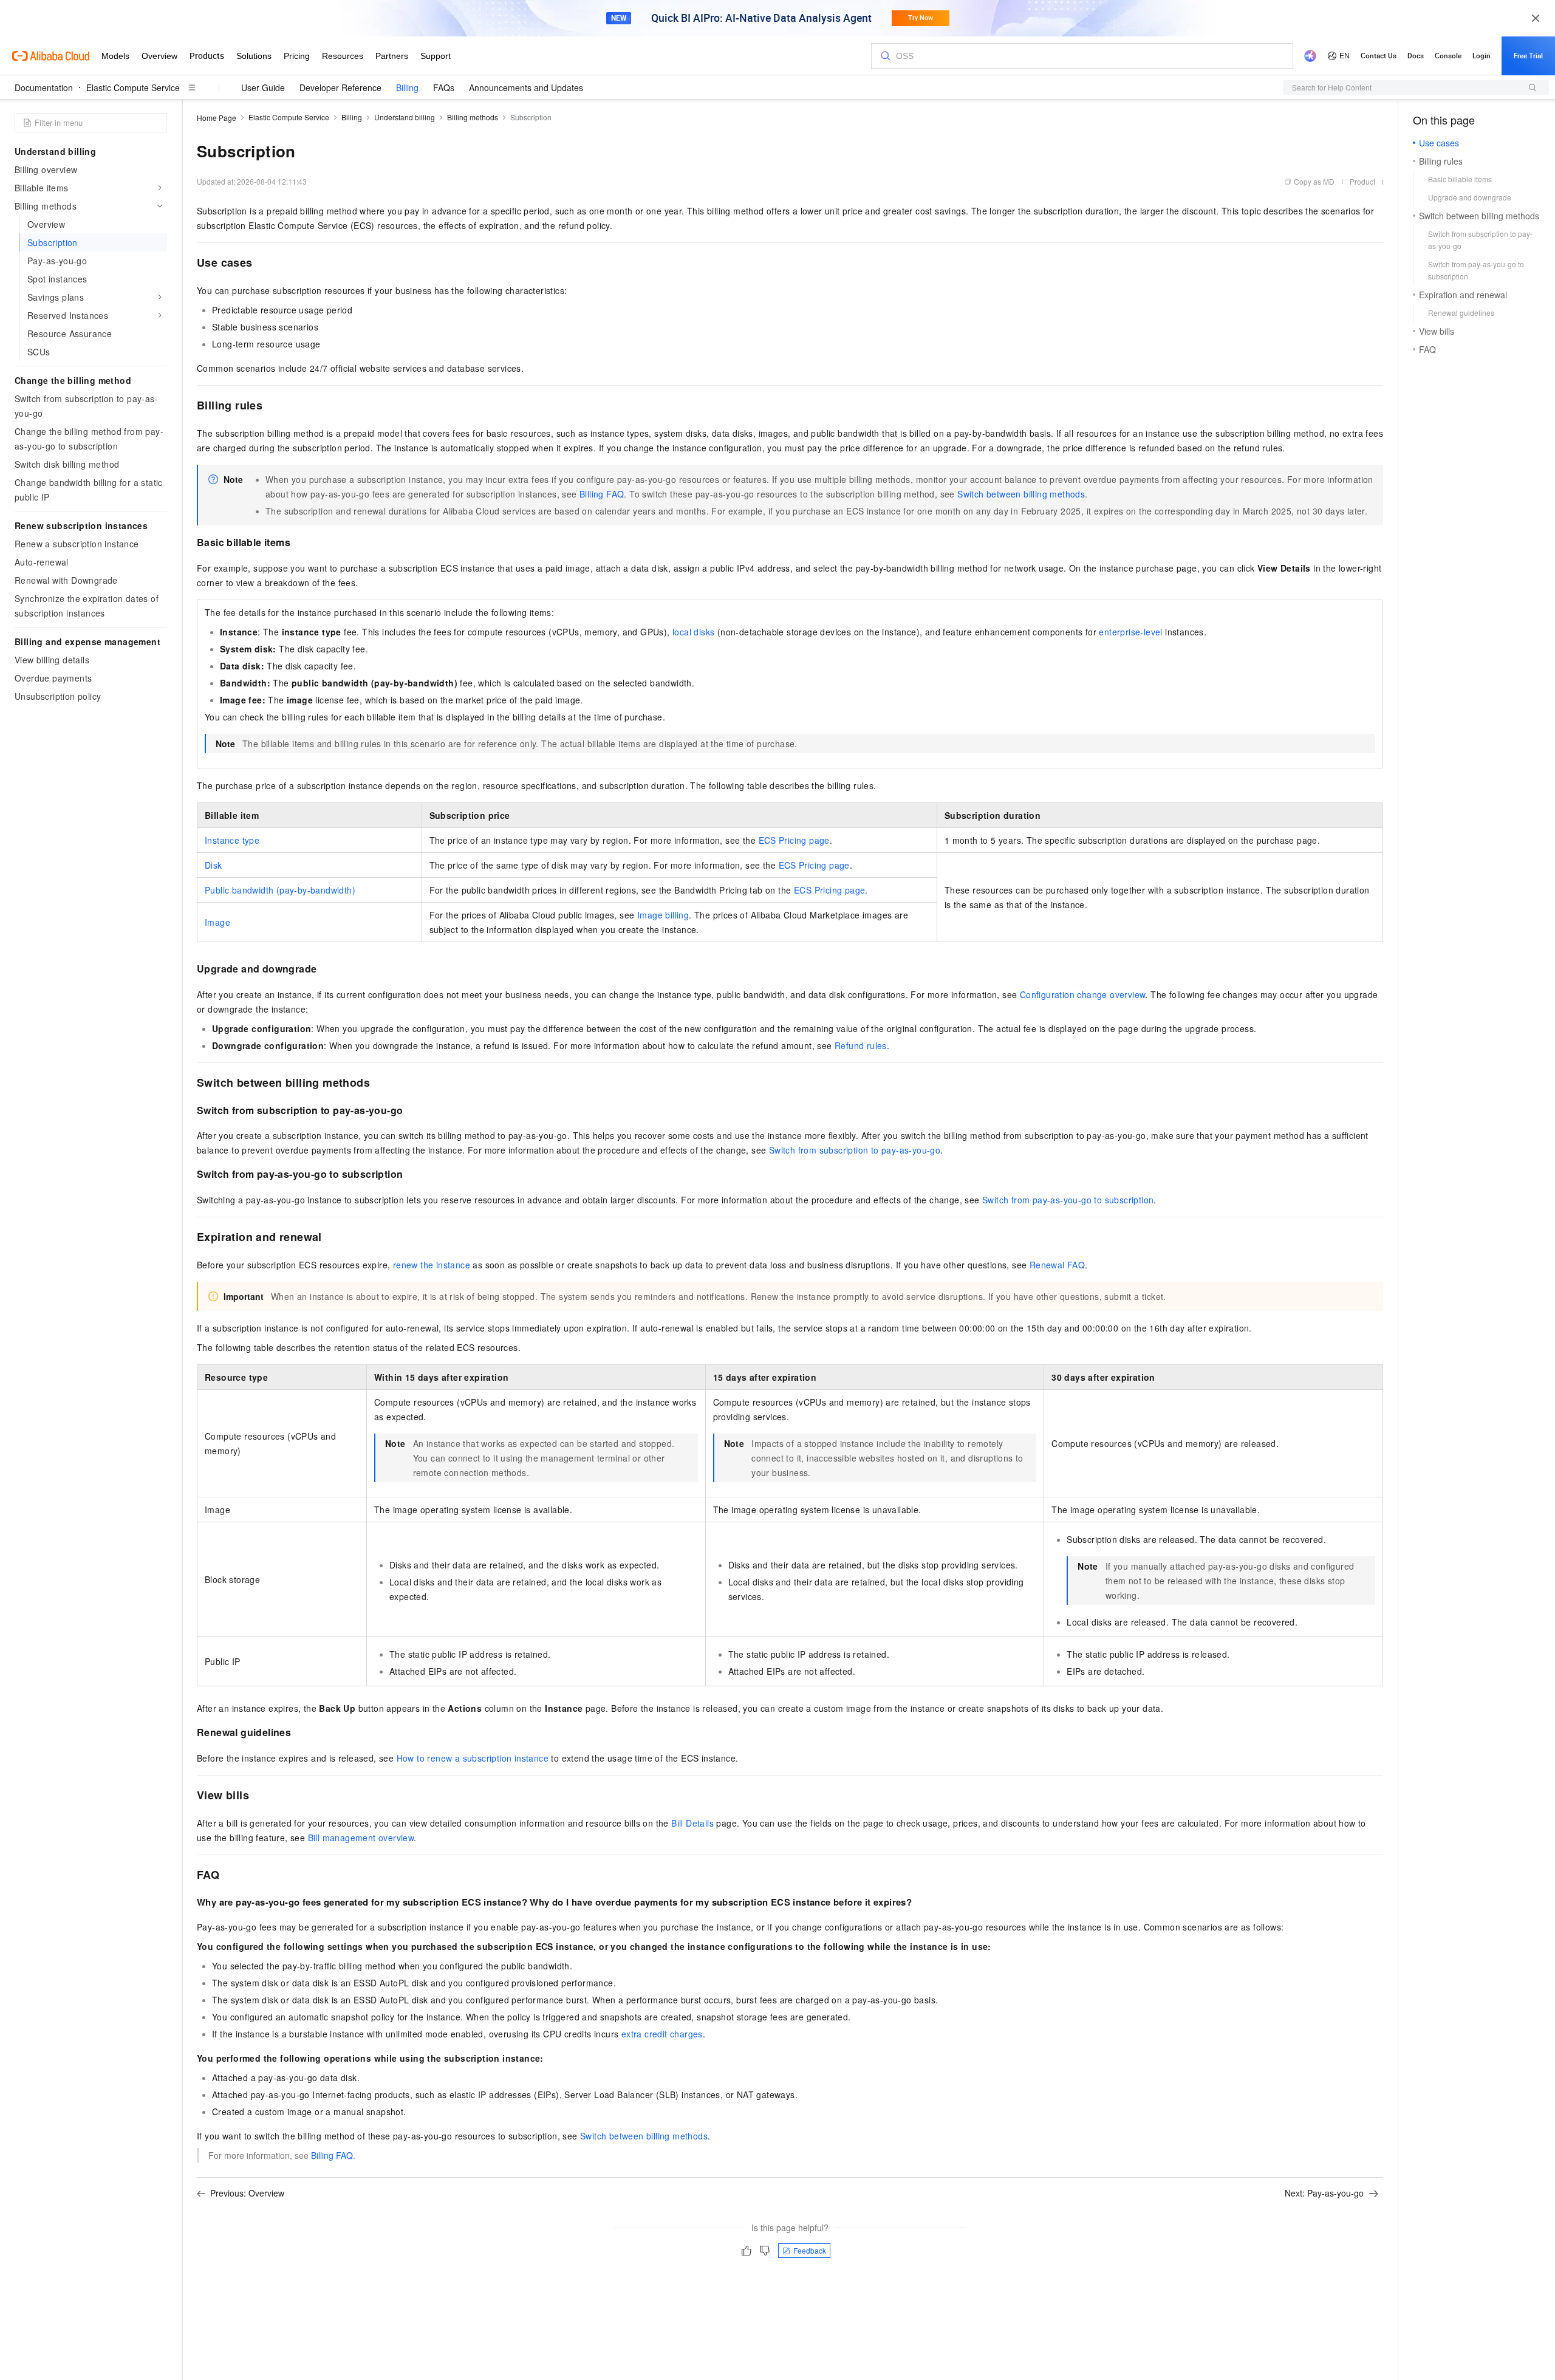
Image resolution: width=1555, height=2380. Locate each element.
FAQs (444, 87)
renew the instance (432, 1265)
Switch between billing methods (1021, 494)
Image (217, 922)
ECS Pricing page (794, 840)
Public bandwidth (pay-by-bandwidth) (280, 890)
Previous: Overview (247, 2193)
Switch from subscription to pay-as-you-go (855, 1150)
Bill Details (692, 1823)
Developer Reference (340, 87)
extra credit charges (662, 2034)
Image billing (663, 915)
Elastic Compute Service (133, 87)
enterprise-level (1130, 632)
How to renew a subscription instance (473, 1758)
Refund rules (861, 1045)
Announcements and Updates (526, 87)
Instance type (232, 840)
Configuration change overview (1083, 994)
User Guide (263, 87)
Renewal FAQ (1057, 1265)
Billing (407, 87)
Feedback (810, 2250)
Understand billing (405, 117)
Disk (214, 865)
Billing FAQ (602, 494)
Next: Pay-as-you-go (1324, 2193)
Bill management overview (361, 1838)
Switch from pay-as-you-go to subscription (1068, 1200)
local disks (693, 632)
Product (1362, 181)
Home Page (217, 118)
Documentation (44, 87)
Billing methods (473, 117)
